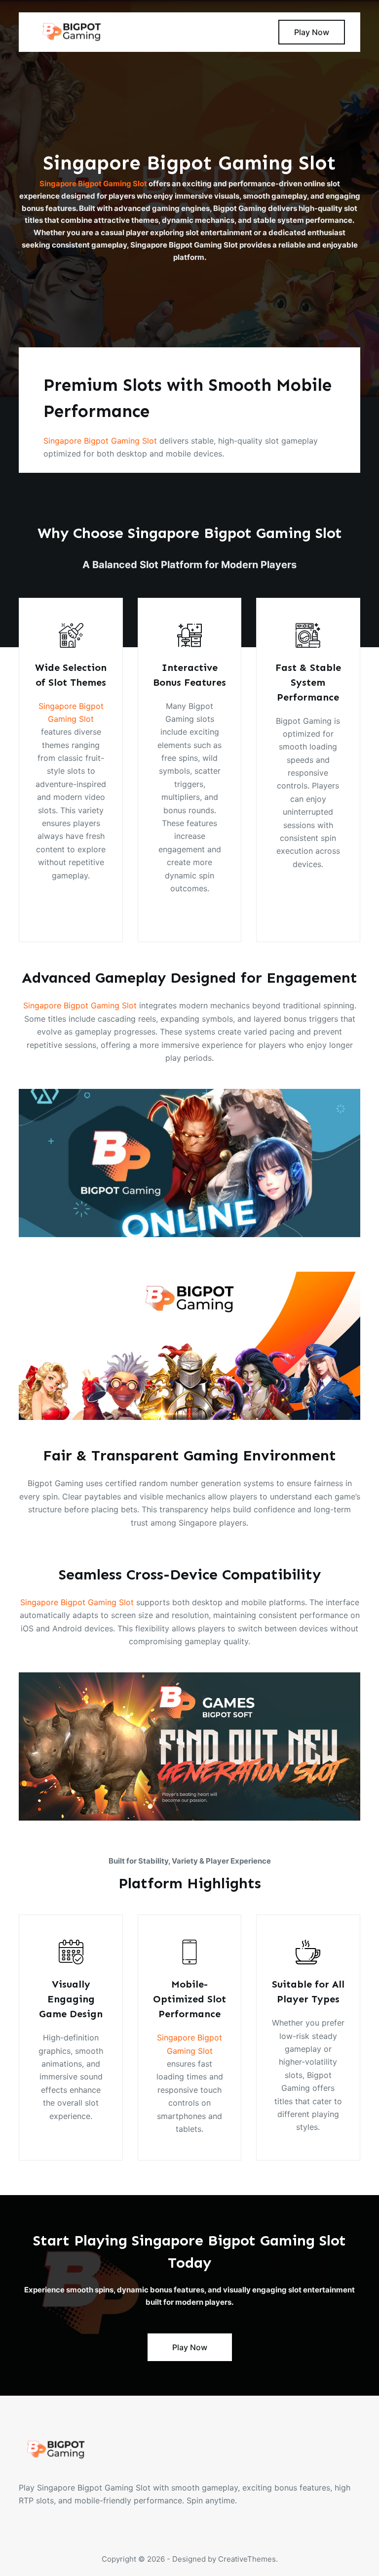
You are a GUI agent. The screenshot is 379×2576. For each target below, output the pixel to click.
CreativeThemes (247, 2559)
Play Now (312, 32)
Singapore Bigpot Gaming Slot (93, 184)
